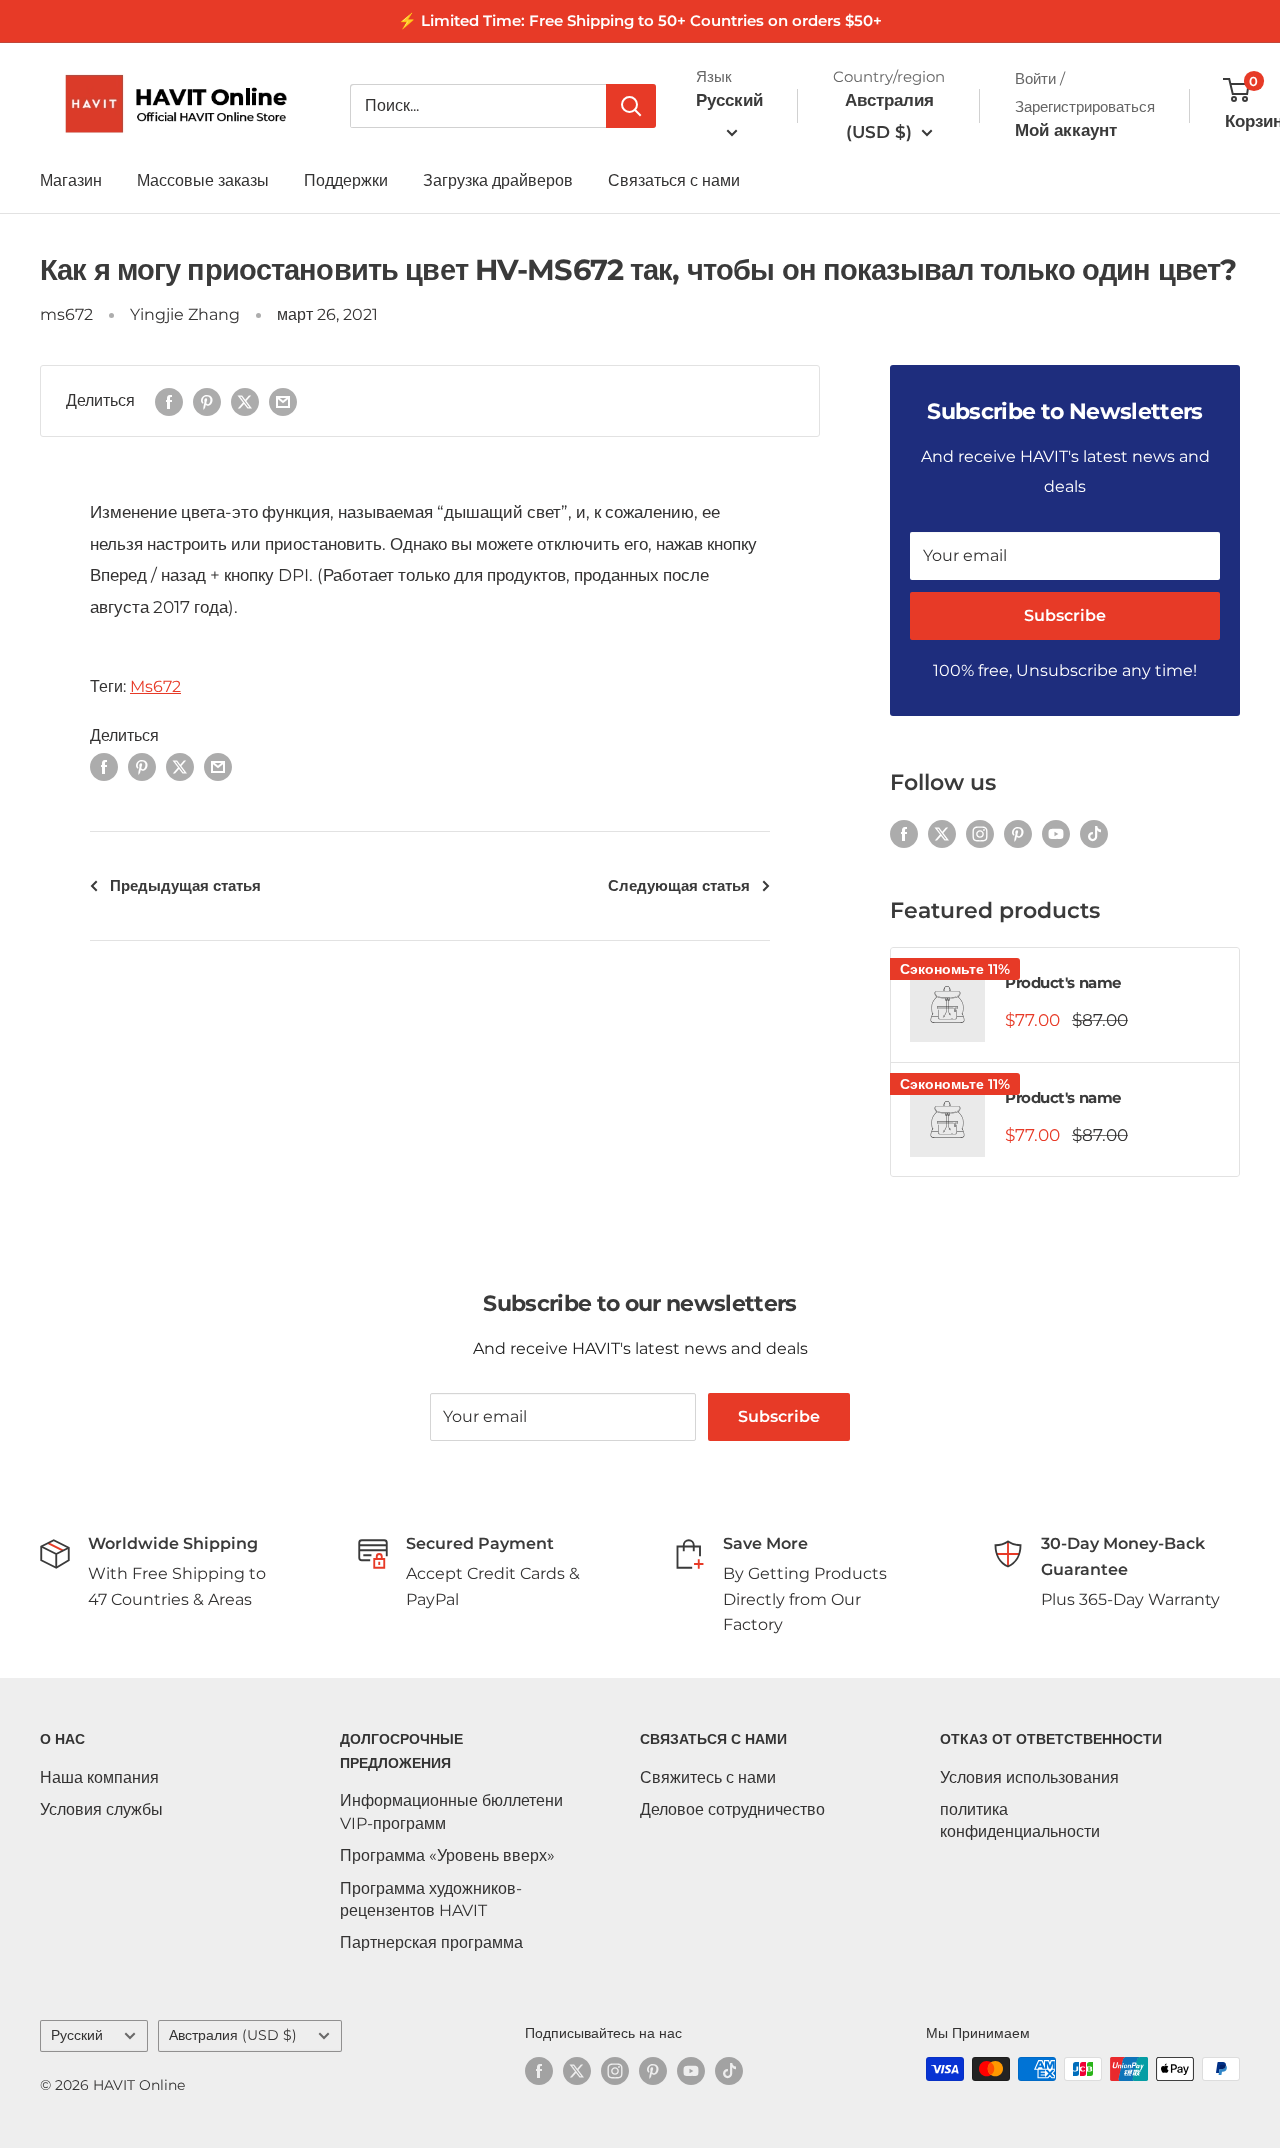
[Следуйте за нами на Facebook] (904, 834)
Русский (77, 2035)
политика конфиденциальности (1020, 1820)
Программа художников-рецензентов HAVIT (431, 1899)
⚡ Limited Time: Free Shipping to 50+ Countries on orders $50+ (640, 20)
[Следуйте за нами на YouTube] (1056, 834)
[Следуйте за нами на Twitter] (942, 834)
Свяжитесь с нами (708, 1777)
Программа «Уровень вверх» (447, 1855)
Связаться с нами (674, 180)
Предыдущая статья (185, 885)
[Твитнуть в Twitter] (245, 401)
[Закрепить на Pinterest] (207, 401)
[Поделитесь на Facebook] (169, 401)
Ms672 (155, 686)
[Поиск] (631, 106)
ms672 (66, 314)
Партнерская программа (431, 1942)
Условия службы (101, 1809)
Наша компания (99, 1777)
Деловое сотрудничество (732, 1809)
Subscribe (1065, 615)
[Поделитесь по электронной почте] (283, 401)
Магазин (71, 180)
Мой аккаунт (1066, 130)
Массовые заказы (203, 180)
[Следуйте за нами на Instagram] (980, 834)
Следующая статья (679, 885)
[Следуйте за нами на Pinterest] (1018, 834)
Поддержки (346, 180)
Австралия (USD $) (233, 2035)
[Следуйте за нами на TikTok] (1094, 834)
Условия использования (1029, 1777)
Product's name (1063, 982)
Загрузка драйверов (498, 180)
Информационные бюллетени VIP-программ (451, 1811)
